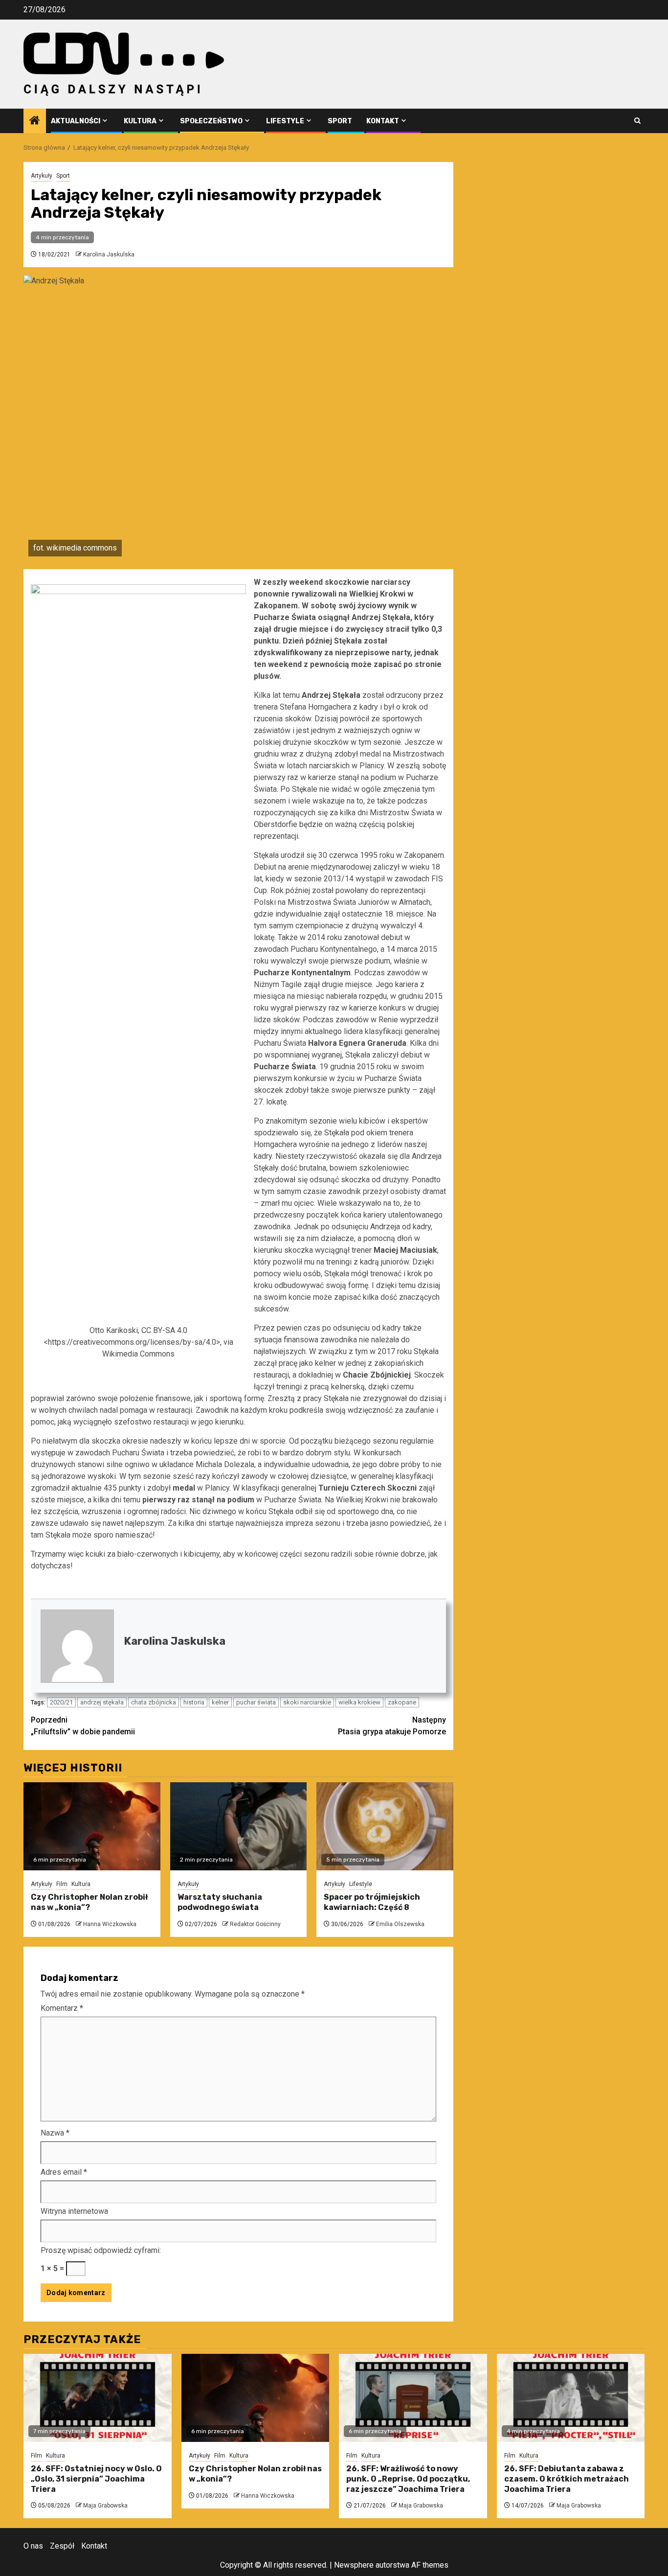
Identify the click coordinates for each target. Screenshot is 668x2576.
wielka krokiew (359, 1702)
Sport (340, 121)
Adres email (64, 2172)
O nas (33, 2546)
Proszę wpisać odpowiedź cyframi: (101, 2250)
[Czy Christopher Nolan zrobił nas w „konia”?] (92, 1826)
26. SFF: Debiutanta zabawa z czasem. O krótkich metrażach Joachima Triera (567, 2479)
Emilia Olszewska (400, 1924)
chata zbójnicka (154, 1702)
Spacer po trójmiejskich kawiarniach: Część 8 (372, 1902)
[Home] (35, 121)
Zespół (62, 2546)
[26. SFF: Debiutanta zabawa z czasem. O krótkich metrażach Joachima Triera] (571, 2398)
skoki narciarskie (307, 1702)
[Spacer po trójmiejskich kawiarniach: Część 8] (385, 1826)
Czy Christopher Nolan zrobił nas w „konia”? (89, 1902)
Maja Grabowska (105, 2506)
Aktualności (76, 121)
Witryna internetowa (74, 2211)
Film (62, 1884)
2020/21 (61, 1702)
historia (194, 1702)
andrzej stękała (102, 1702)
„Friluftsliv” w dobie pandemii (83, 1726)
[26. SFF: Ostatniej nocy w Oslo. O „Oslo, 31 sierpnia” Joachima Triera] (98, 2398)
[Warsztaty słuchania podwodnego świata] (239, 1826)
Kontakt (383, 121)
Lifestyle (285, 121)
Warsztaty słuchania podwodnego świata (220, 1902)
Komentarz (62, 2008)
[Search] (637, 121)
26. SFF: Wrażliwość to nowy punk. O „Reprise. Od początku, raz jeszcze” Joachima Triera (408, 2479)
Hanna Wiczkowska (110, 1924)
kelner (220, 1702)
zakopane (402, 1702)
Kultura (140, 121)
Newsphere (354, 2565)
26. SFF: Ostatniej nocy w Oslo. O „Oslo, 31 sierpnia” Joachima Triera (96, 2479)
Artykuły (42, 176)
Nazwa (55, 2133)
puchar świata (256, 1702)
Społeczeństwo (211, 121)
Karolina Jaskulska (109, 254)
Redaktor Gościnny (255, 1924)
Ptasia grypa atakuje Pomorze (392, 1726)
